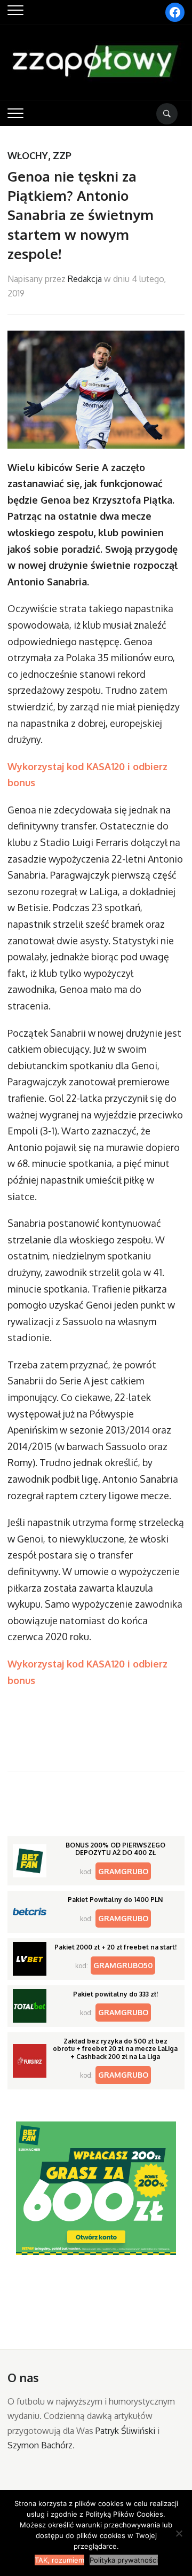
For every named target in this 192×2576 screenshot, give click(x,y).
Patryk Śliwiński (125, 2431)
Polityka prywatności (124, 2560)
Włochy (28, 155)
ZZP (62, 155)
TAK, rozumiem (59, 2560)
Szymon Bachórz (40, 2445)
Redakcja (85, 279)
